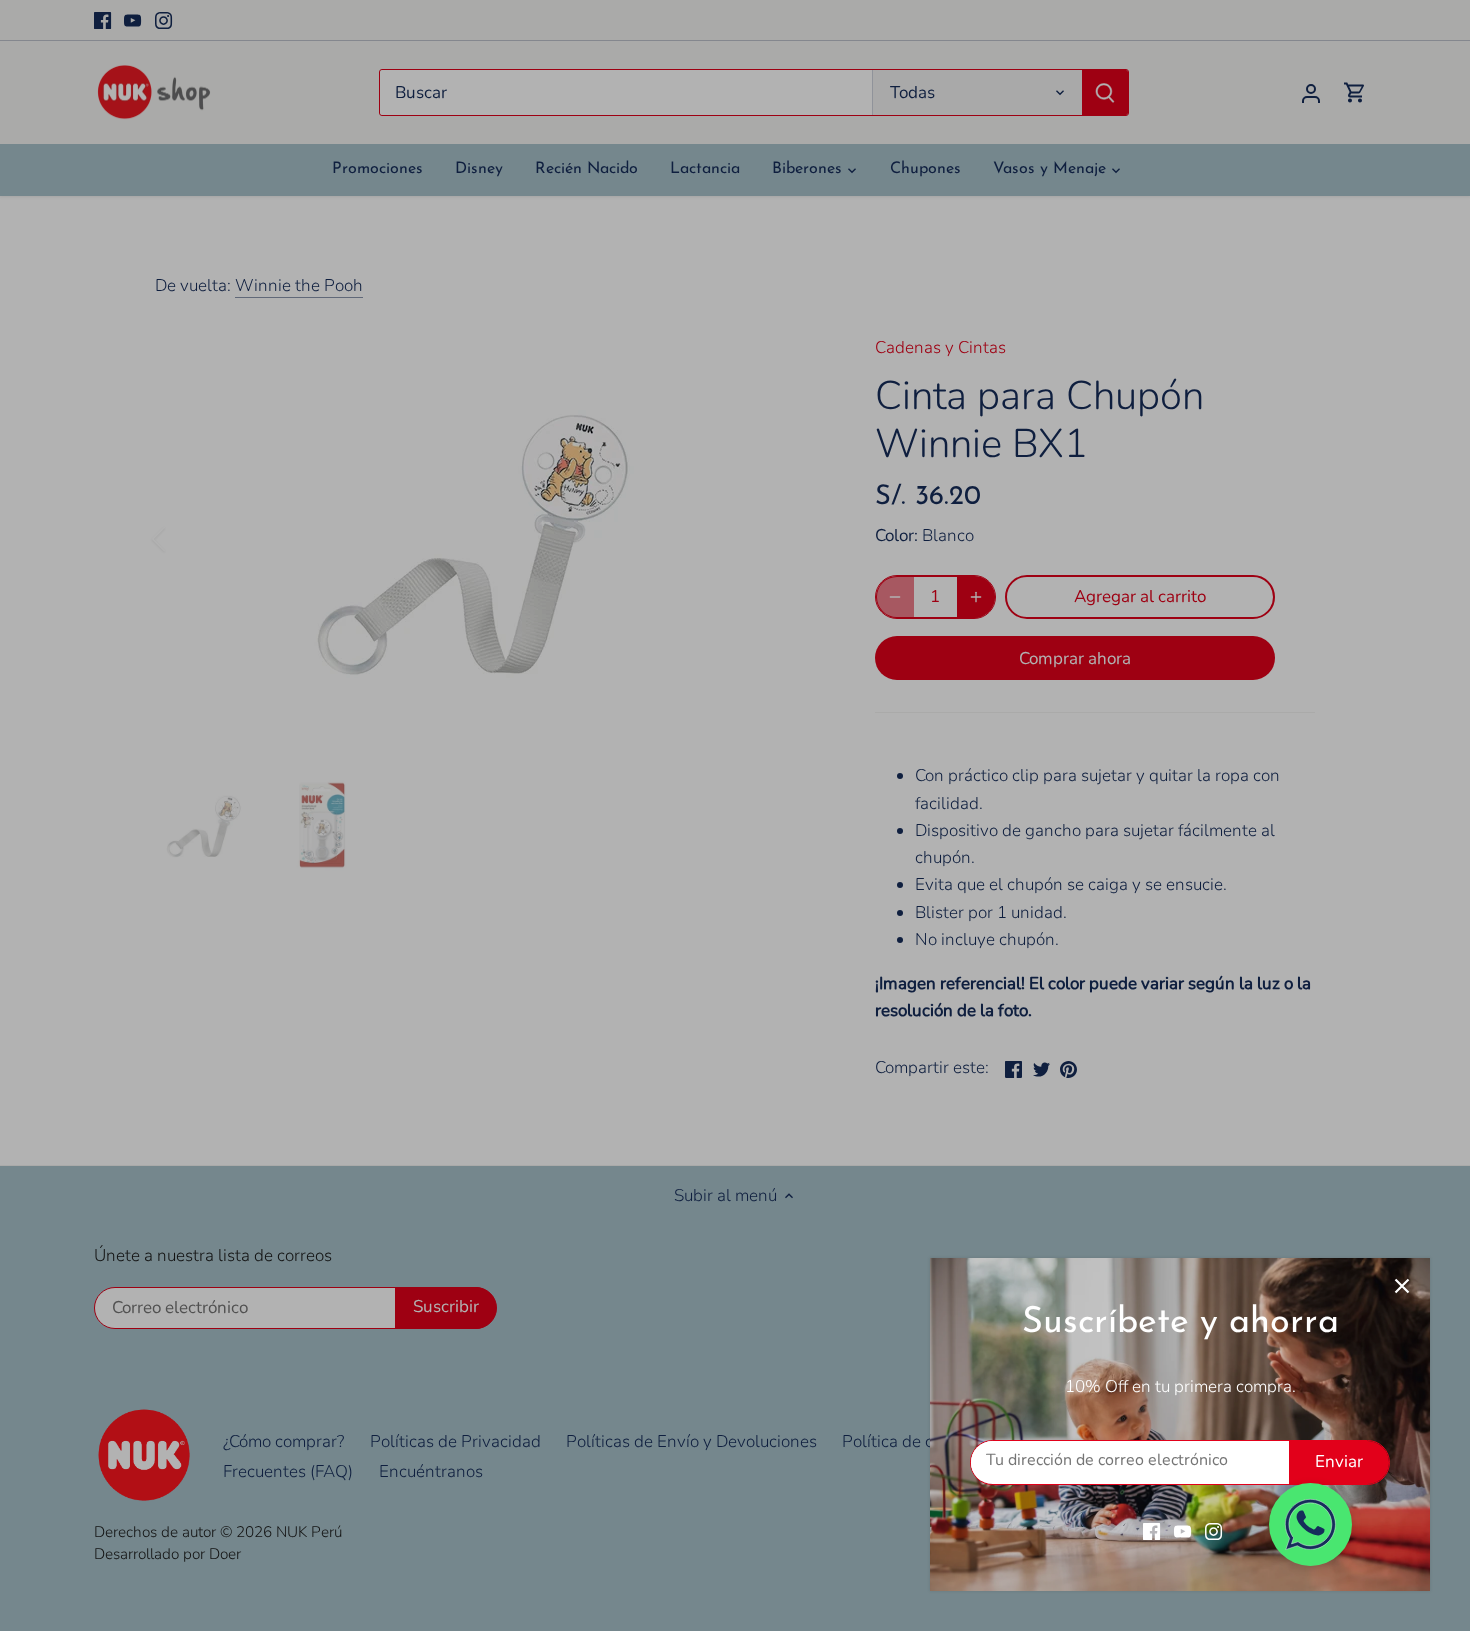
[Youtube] (1182, 1531)
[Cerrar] (1402, 1286)
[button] (1310, 1524)
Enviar (1339, 1461)
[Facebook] (1151, 1531)
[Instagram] (1213, 1531)
